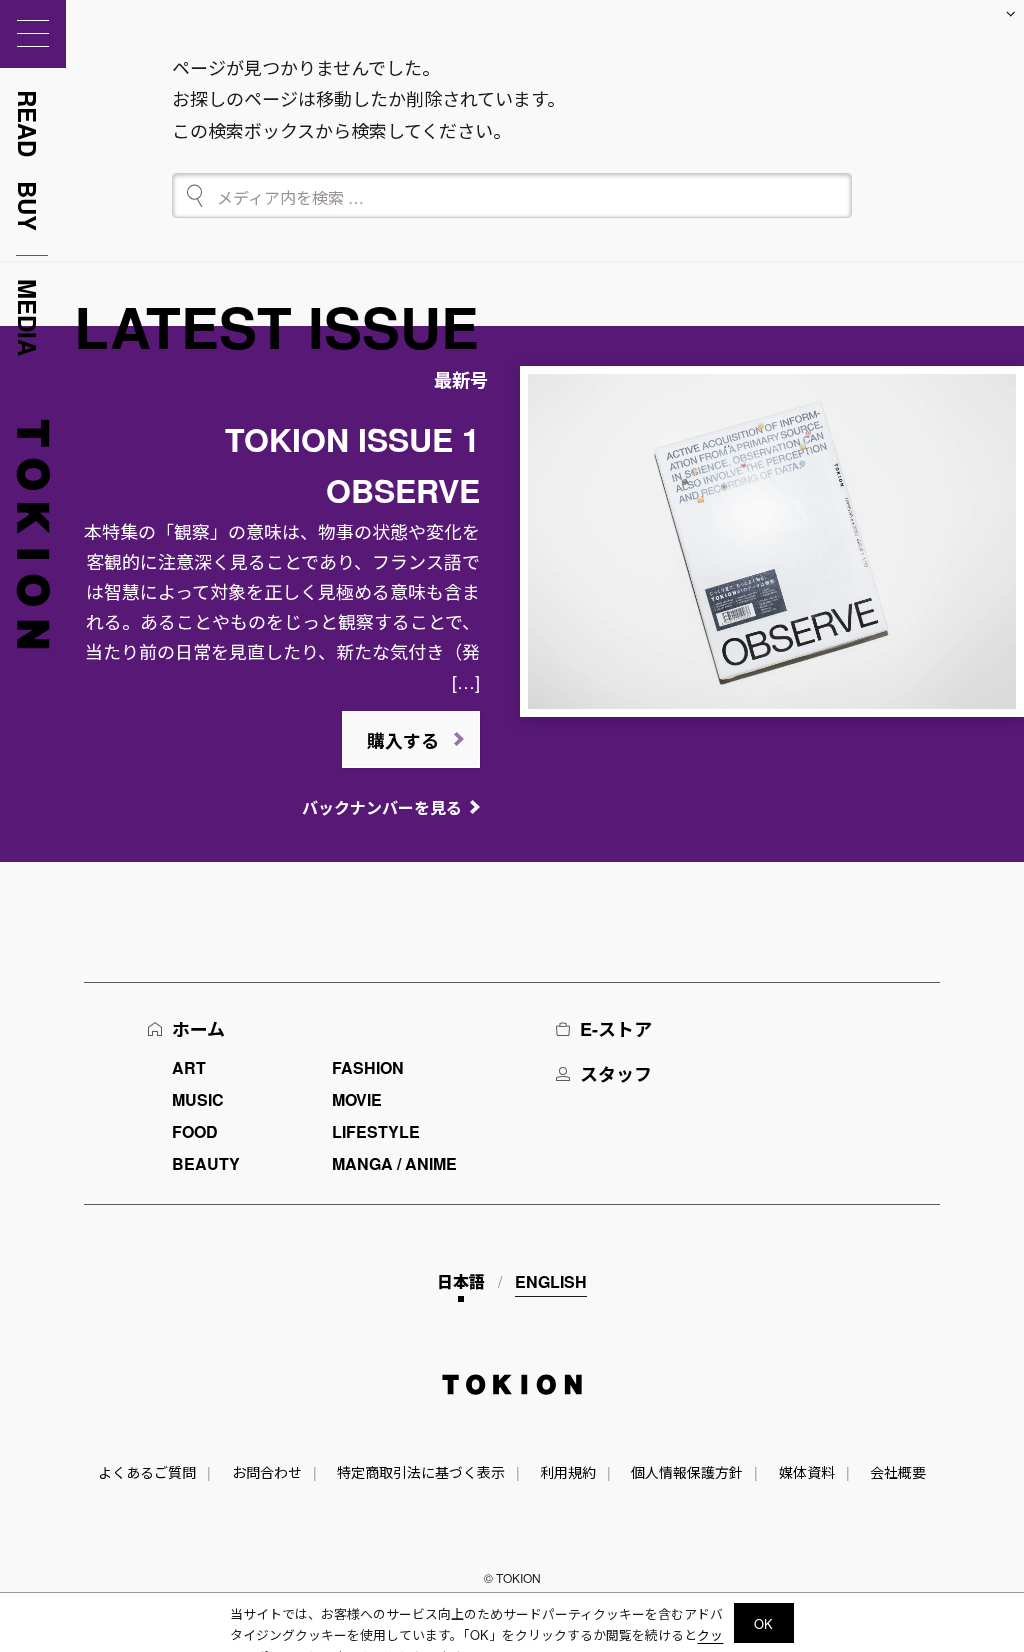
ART (189, 1067)
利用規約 (568, 1472)
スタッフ (616, 1074)
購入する (403, 741)
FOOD (195, 1131)
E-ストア (616, 1029)
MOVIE (357, 1099)
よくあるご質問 (147, 1472)
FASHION (368, 1067)
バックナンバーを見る (382, 807)
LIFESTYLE (376, 1131)
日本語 (461, 1281)
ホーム (198, 1029)
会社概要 (898, 1472)
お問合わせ (267, 1472)
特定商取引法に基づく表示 (421, 1472)
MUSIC (198, 1099)
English (551, 1281)
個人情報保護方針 (687, 1472)
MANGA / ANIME (394, 1163)
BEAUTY (206, 1163)
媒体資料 (807, 1472)
